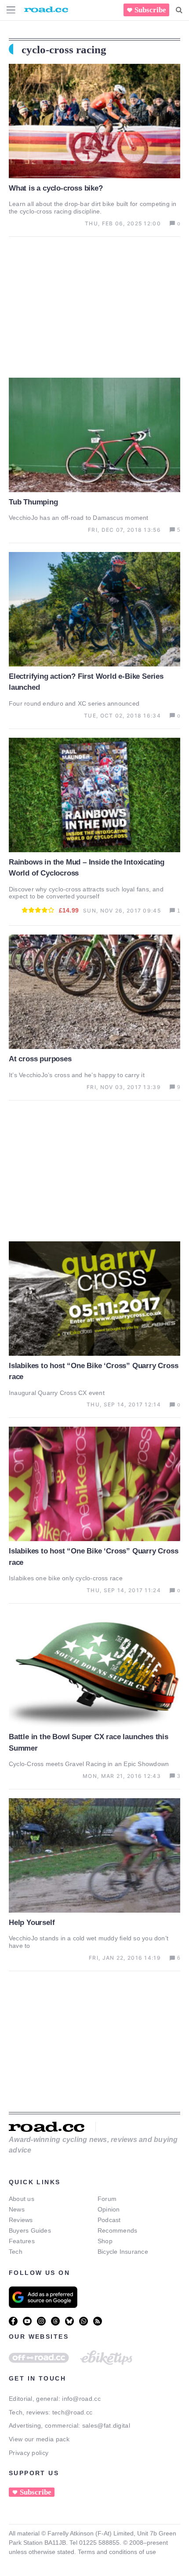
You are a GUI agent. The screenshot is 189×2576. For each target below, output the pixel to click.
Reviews (21, 2220)
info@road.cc (81, 2399)
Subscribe (150, 10)
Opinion (109, 2209)
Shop (105, 2241)
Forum (107, 2199)
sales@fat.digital (106, 2425)
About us (22, 2199)
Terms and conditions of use (117, 2552)
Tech (16, 2252)
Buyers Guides (30, 2230)
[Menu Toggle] (11, 10)
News (17, 2209)
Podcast (109, 2220)
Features (22, 2241)
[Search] (179, 10)
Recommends (117, 2230)
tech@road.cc (73, 2412)
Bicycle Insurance (123, 2252)
